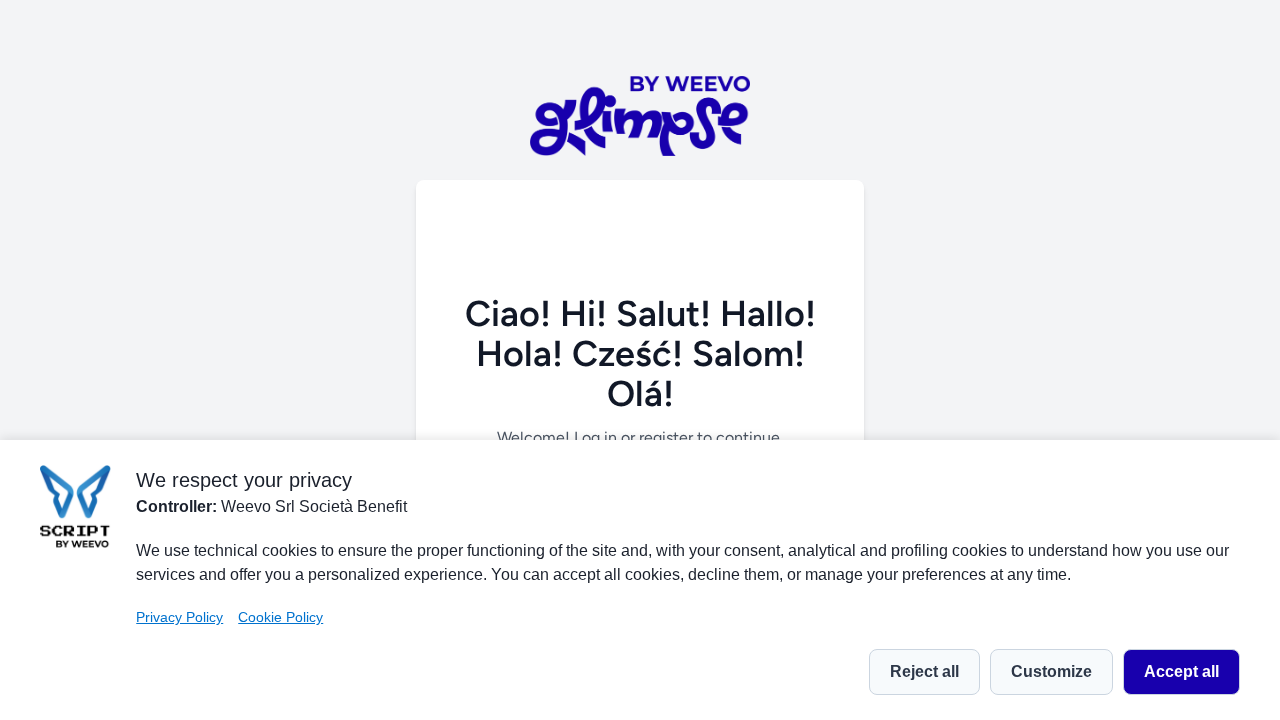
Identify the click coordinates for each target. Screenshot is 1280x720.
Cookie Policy (280, 617)
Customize (1051, 671)
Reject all (924, 671)
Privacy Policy (179, 617)
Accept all (1181, 671)
